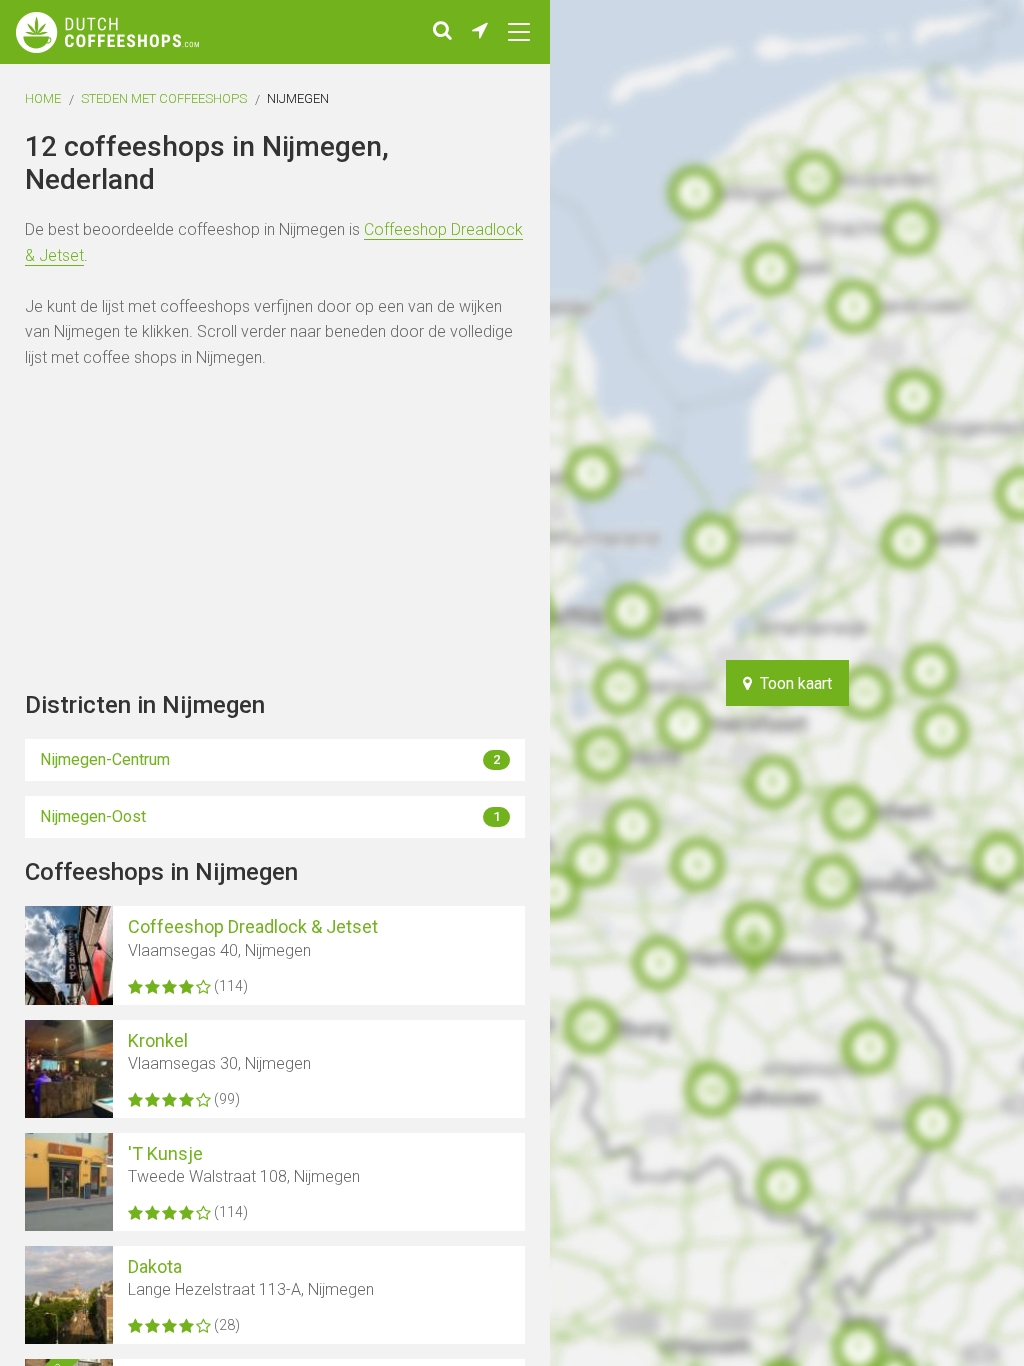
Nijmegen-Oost (270, 816)
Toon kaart (792, 683)
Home (43, 98)
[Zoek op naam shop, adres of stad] (442, 32)
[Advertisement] (954, 683)
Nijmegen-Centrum (270, 759)
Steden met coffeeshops (164, 98)
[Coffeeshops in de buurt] (480, 32)
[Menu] (519, 32)
